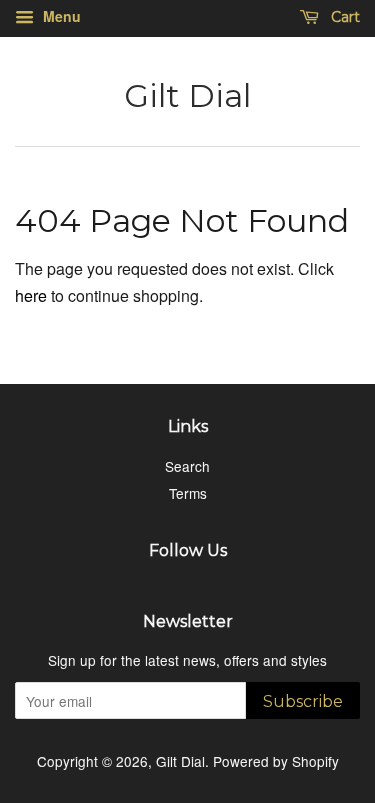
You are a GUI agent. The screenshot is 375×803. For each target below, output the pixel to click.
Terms (188, 493)
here (31, 295)
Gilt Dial (187, 96)
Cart (343, 17)
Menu (60, 16)
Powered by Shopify (276, 761)
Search (187, 466)
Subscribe (303, 701)
